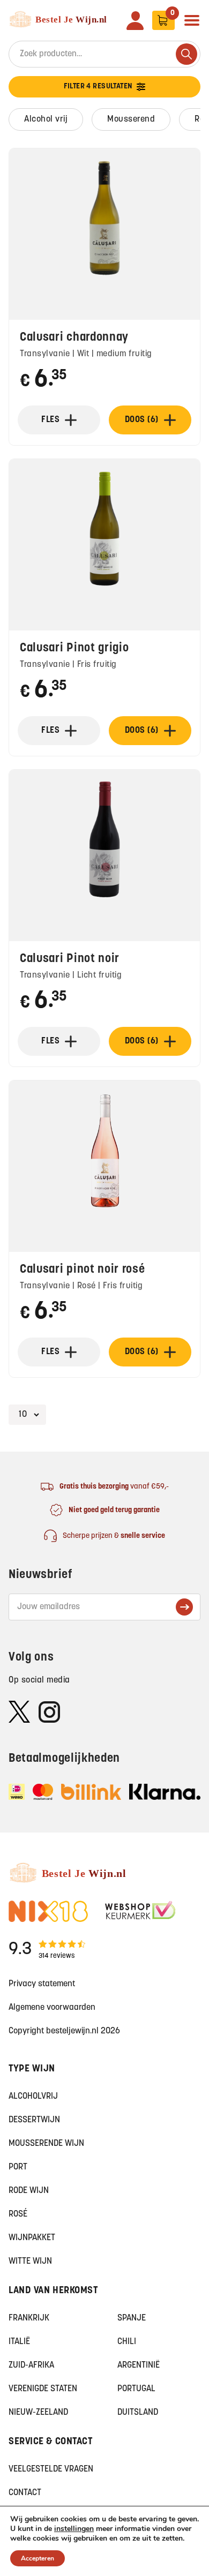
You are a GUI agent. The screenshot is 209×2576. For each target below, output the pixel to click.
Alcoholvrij (33, 2097)
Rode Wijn (29, 2191)
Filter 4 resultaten (98, 87)
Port (18, 2167)
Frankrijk (29, 2318)
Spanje (132, 2318)
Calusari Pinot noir (70, 959)
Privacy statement (42, 1984)
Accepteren (38, 2558)
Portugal (136, 2389)
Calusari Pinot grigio (74, 648)
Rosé (18, 2214)
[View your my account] (135, 21)
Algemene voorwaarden (52, 2008)
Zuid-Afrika (31, 2365)
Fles (50, 420)
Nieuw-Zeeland (38, 2413)
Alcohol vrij (46, 119)
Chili (127, 2342)
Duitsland (138, 2413)
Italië (19, 2342)
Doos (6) (142, 420)
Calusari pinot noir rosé (83, 1270)
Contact (25, 2493)
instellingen (74, 2529)
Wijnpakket (32, 2238)
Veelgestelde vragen (51, 2469)
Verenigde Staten (43, 2389)
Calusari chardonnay (74, 338)
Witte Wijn (30, 2262)
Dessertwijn (34, 2120)
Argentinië (139, 2365)
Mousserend (131, 119)
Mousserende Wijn (46, 2144)
